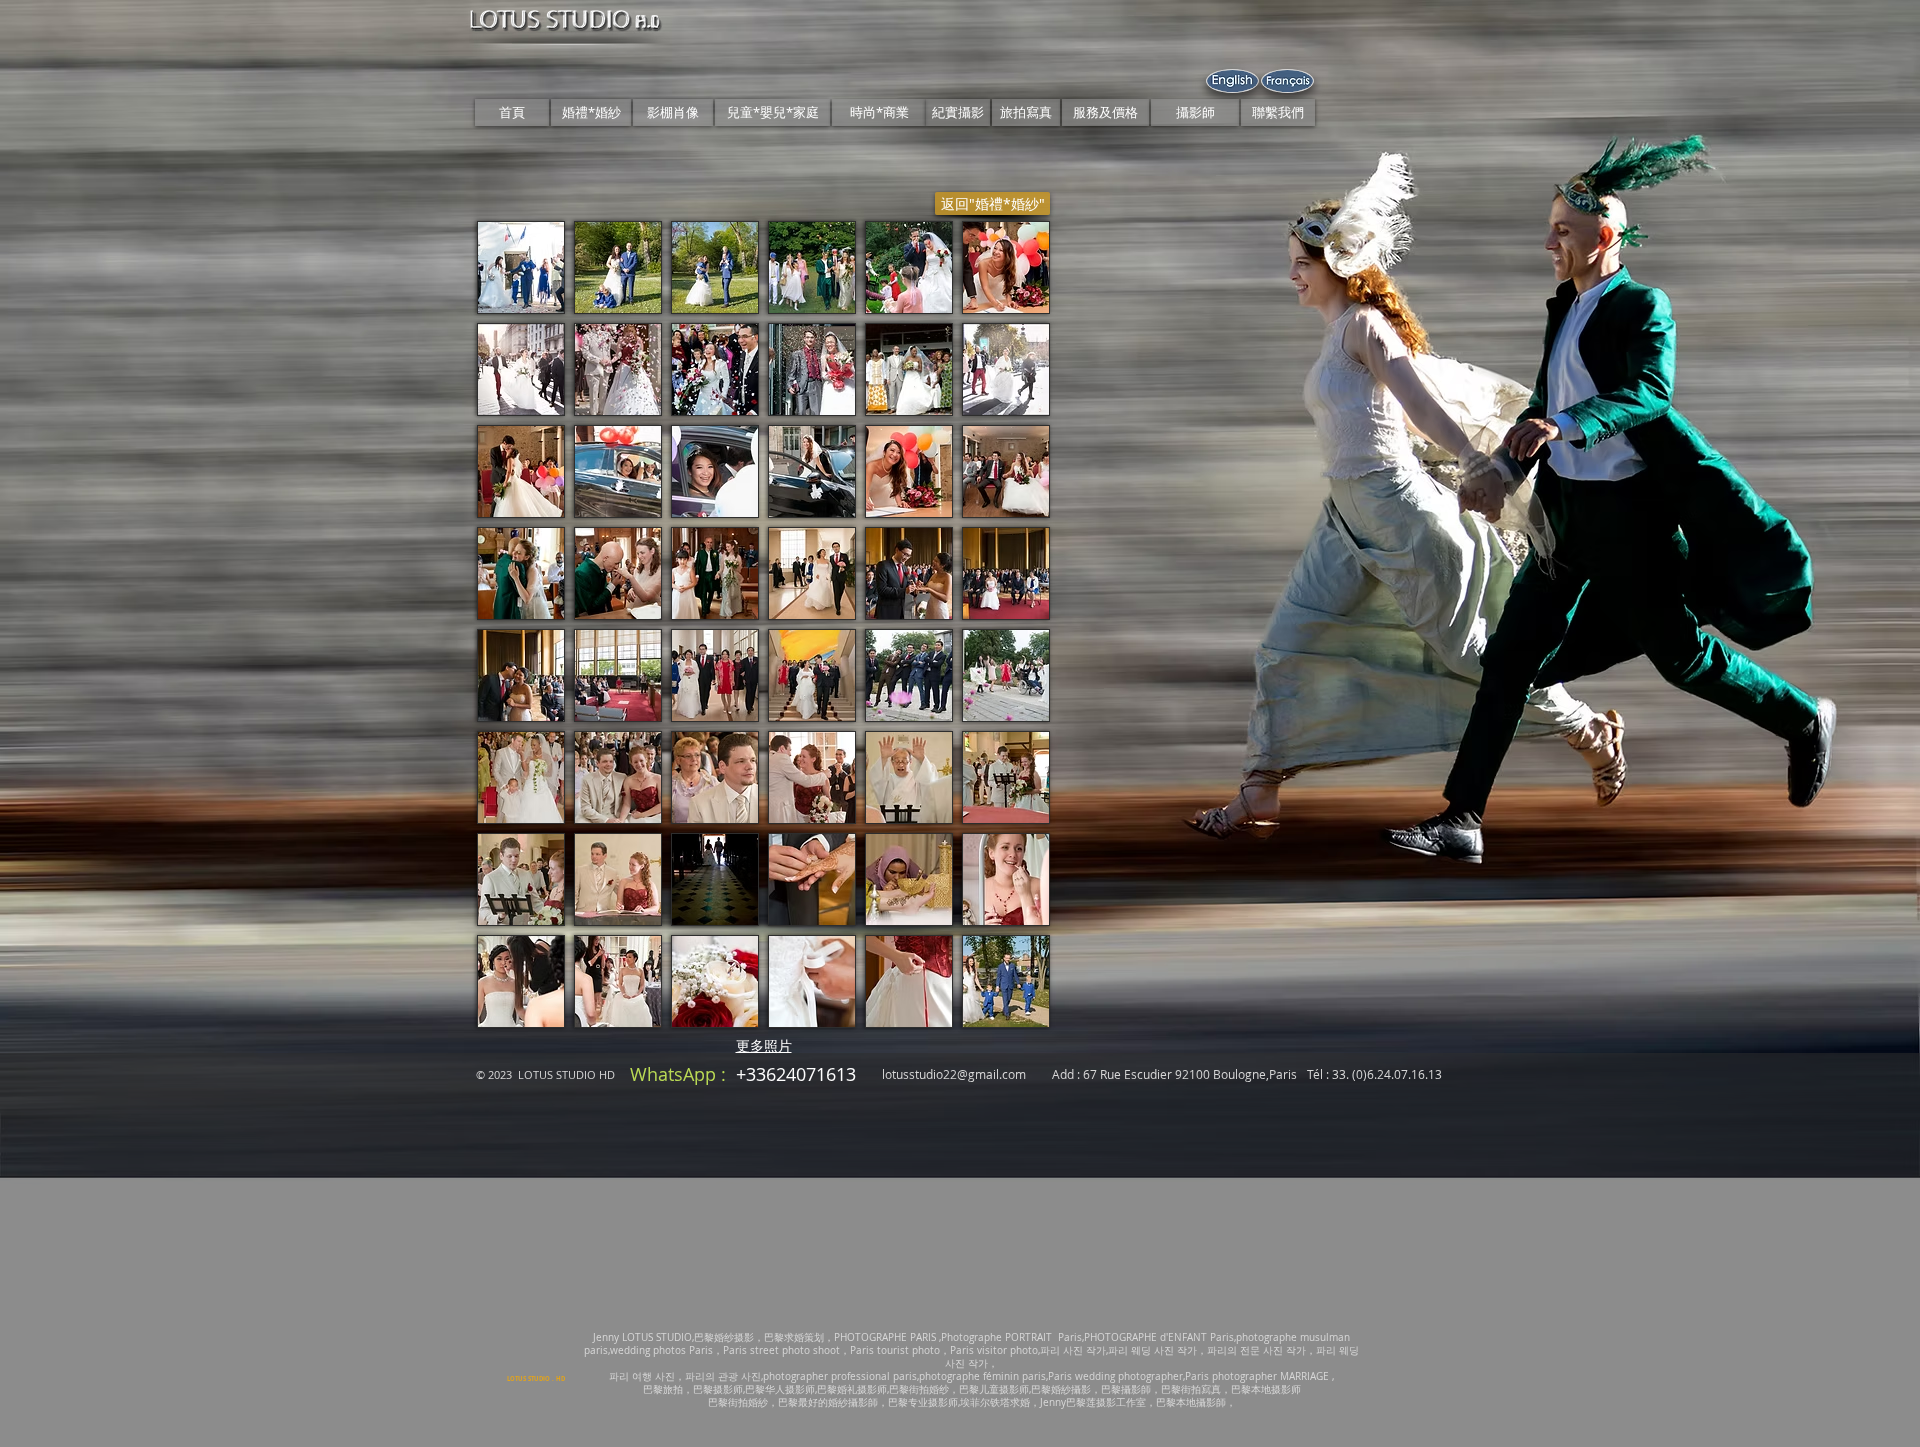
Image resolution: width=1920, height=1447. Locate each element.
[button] (521, 267)
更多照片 (764, 1045)
